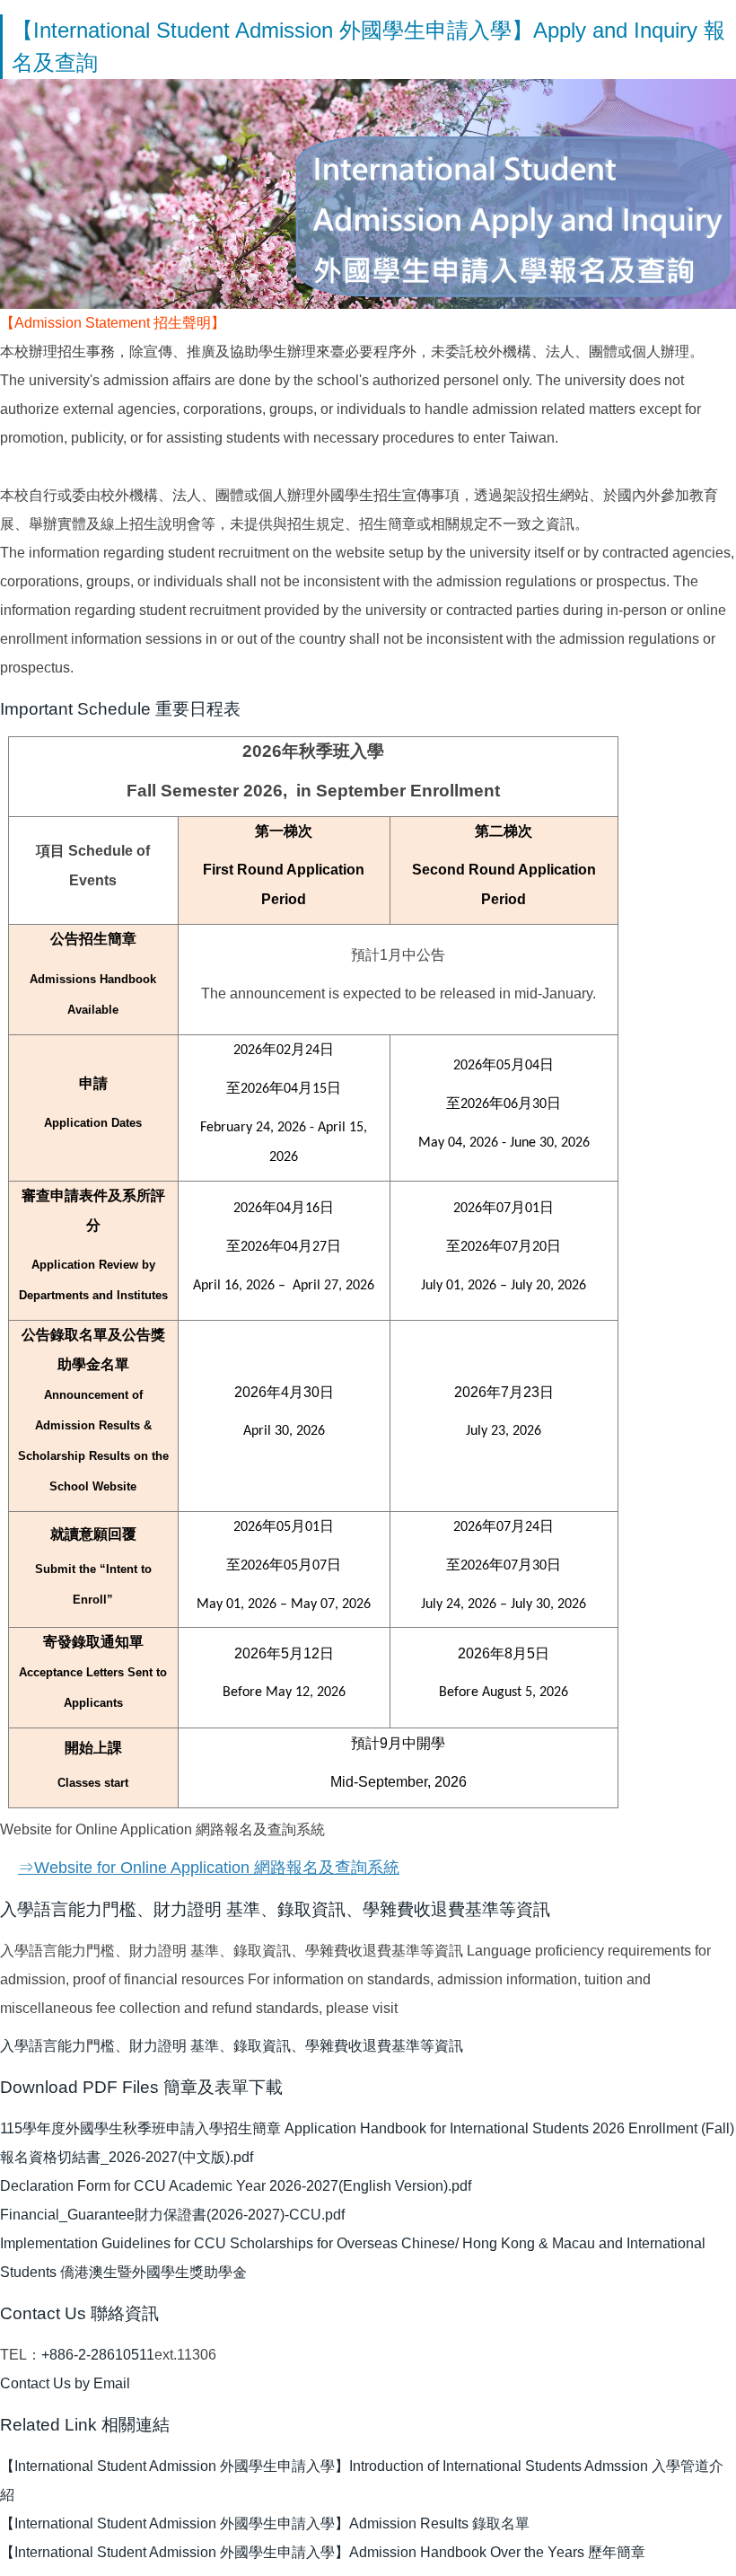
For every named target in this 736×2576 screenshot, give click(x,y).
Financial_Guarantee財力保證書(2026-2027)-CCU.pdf (172, 2215)
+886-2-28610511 (98, 2355)
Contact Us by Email (65, 2383)
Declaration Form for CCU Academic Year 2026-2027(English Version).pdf (236, 2186)
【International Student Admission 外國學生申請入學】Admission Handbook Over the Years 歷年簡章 (323, 2552)
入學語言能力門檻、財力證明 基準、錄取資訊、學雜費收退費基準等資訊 (232, 2046)
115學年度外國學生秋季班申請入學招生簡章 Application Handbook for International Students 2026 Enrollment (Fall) (367, 2128)
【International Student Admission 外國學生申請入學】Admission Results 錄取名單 (265, 2523)
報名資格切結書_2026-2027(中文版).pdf (127, 2157)
